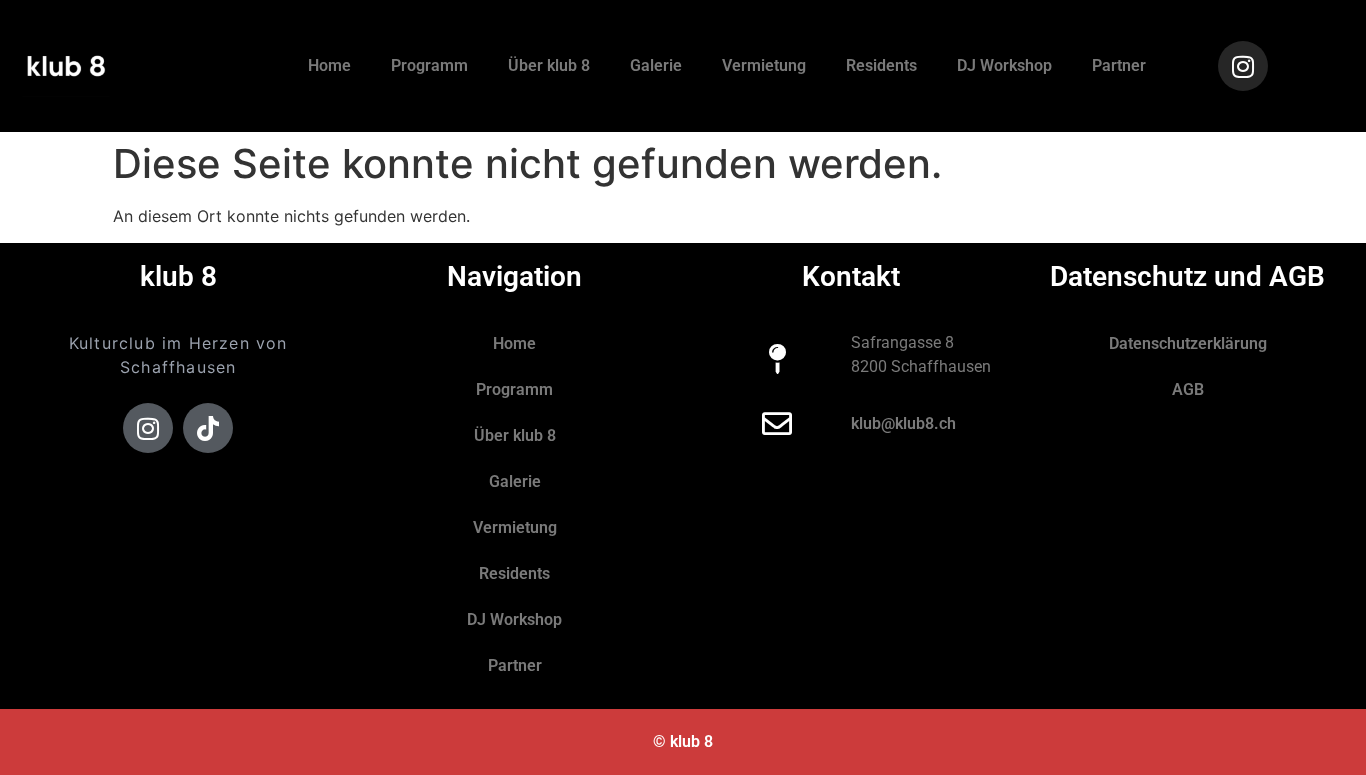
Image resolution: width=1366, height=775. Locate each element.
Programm (429, 65)
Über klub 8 (549, 65)
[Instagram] (1243, 66)
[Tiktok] (208, 428)
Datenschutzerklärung (1188, 343)
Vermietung (764, 65)
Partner (1119, 65)
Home (329, 65)
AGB (1188, 389)
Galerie (656, 65)
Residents (881, 65)
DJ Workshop (1004, 65)
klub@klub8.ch (903, 423)
